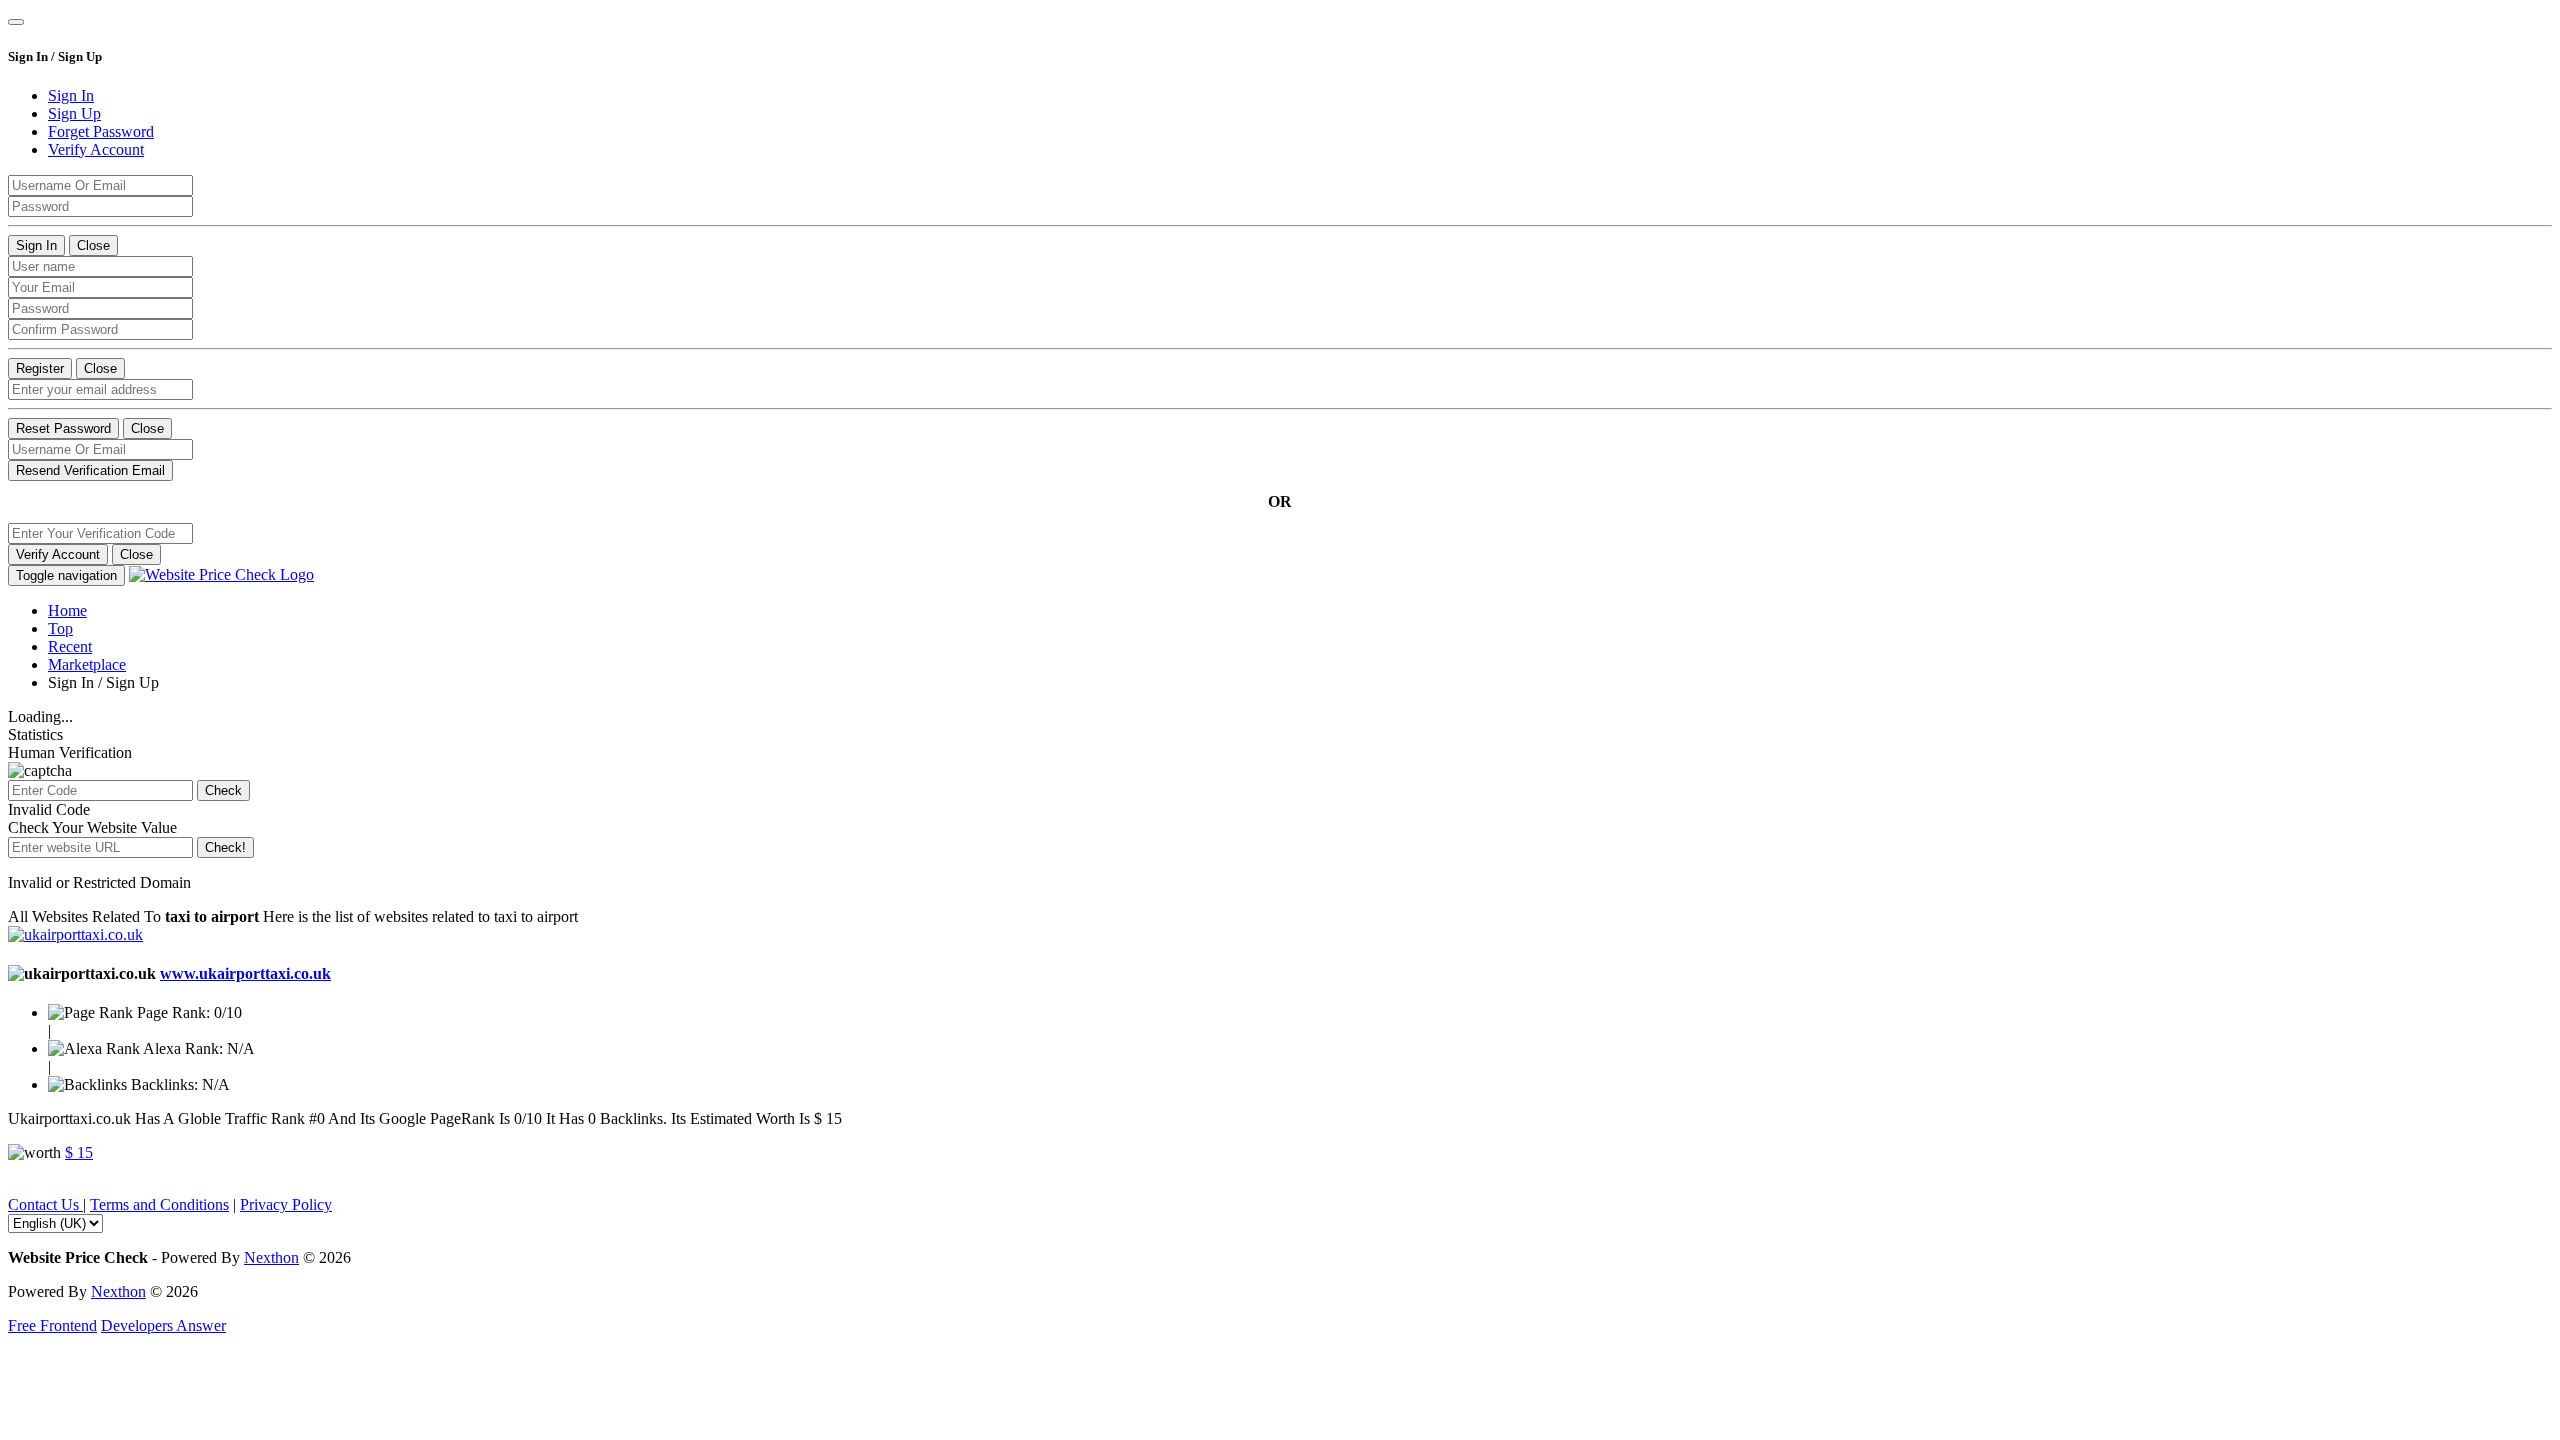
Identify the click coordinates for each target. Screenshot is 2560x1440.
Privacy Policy (286, 1204)
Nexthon (271, 1257)
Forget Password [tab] (101, 131)
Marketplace (87, 664)
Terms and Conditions (159, 1204)
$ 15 (79, 1152)
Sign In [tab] (71, 95)
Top (60, 628)
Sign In (36, 245)
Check (223, 790)
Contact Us (45, 1204)
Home (67, 610)
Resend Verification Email (90, 470)
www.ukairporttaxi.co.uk (245, 973)
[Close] (16, 22)
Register (40, 368)
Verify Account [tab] (96, 149)
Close (93, 245)
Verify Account (58, 554)
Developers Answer (163, 1325)
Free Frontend (52, 1325)
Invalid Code (49, 809)
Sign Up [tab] (74, 113)
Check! (225, 847)
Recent (70, 646)
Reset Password (63, 428)
